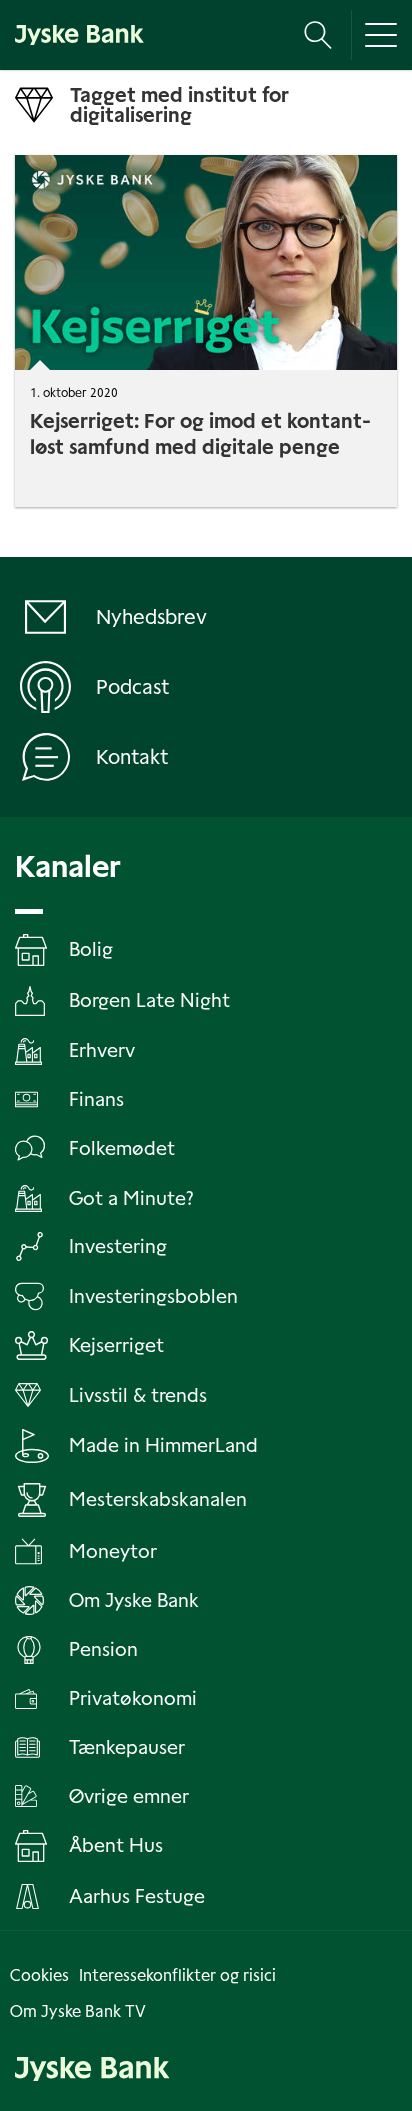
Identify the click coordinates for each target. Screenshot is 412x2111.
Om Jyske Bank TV (78, 2011)
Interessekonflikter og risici (177, 1975)
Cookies (39, 1975)
